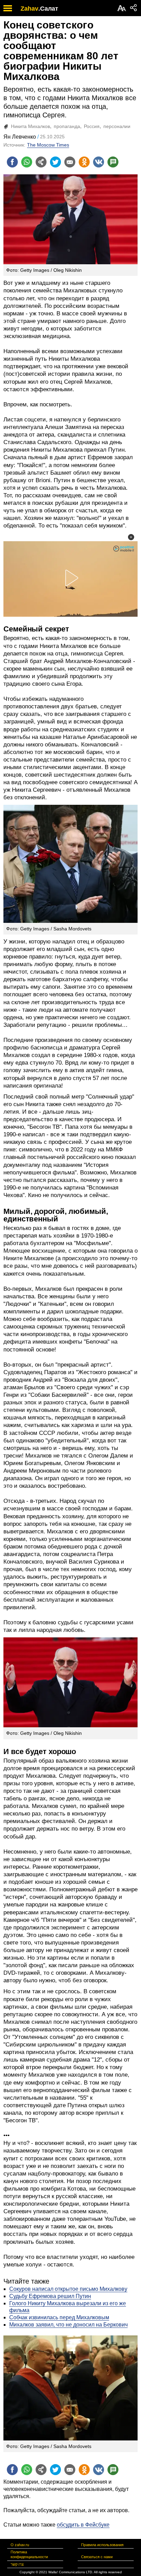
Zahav (29, 9)
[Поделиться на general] (41, 162)
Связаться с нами (97, 2557)
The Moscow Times (48, 145)
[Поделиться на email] (70, 162)
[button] (131, 537)
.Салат (48, 9)
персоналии (117, 126)
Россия (92, 126)
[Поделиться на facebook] (12, 162)
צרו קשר (17, 2564)
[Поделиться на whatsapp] (27, 162)
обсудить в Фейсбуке (83, 2525)
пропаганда (67, 126)
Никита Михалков (30, 126)
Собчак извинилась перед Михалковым (59, 2317)
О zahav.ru (20, 2545)
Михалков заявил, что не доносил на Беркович (68, 2325)
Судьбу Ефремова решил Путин (50, 2296)
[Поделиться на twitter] (55, 162)
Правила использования (102, 2545)
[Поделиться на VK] (99, 162)
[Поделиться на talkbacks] (113, 162)
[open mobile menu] (8, 8)
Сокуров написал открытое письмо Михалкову (68, 2289)
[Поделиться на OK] (84, 162)
